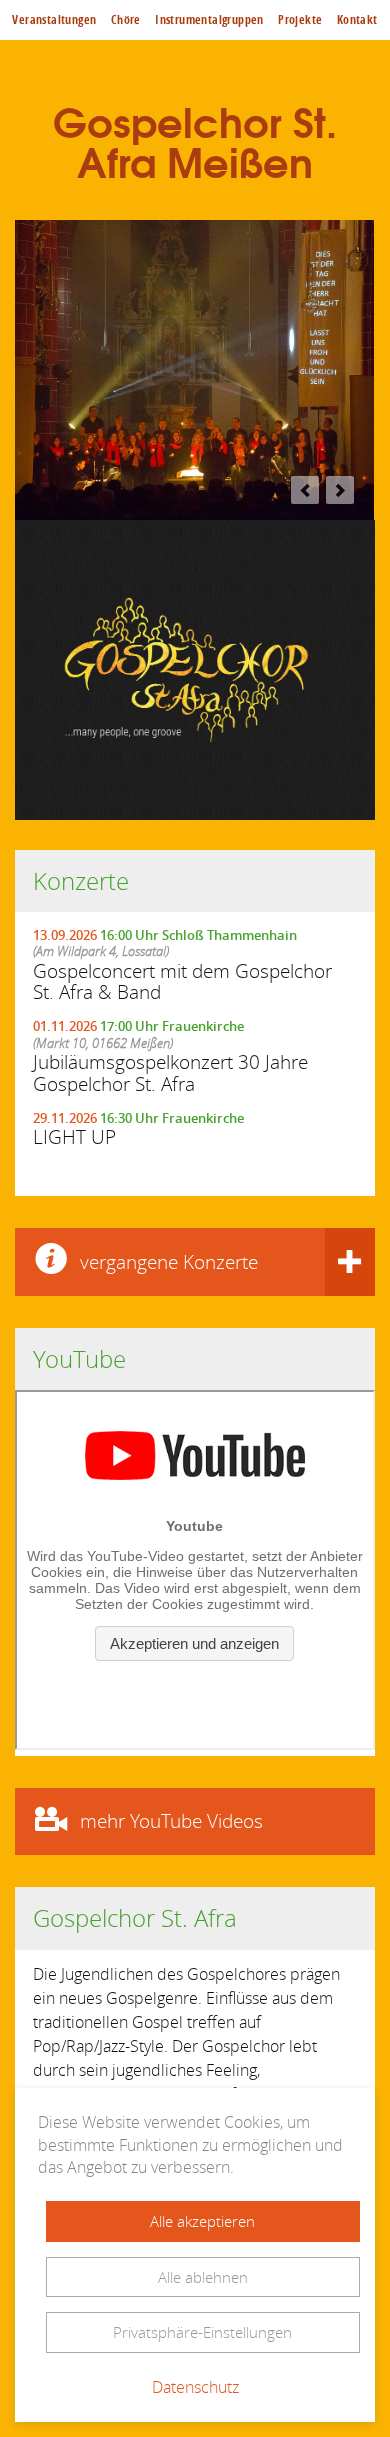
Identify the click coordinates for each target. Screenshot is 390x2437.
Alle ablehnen (203, 2277)
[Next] (340, 490)
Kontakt (357, 19)
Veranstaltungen (54, 19)
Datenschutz (195, 2387)
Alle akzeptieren (202, 2221)
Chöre (126, 19)
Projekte (300, 19)
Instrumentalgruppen (209, 19)
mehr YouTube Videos (171, 1821)
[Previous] (305, 490)
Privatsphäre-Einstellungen (202, 2332)
